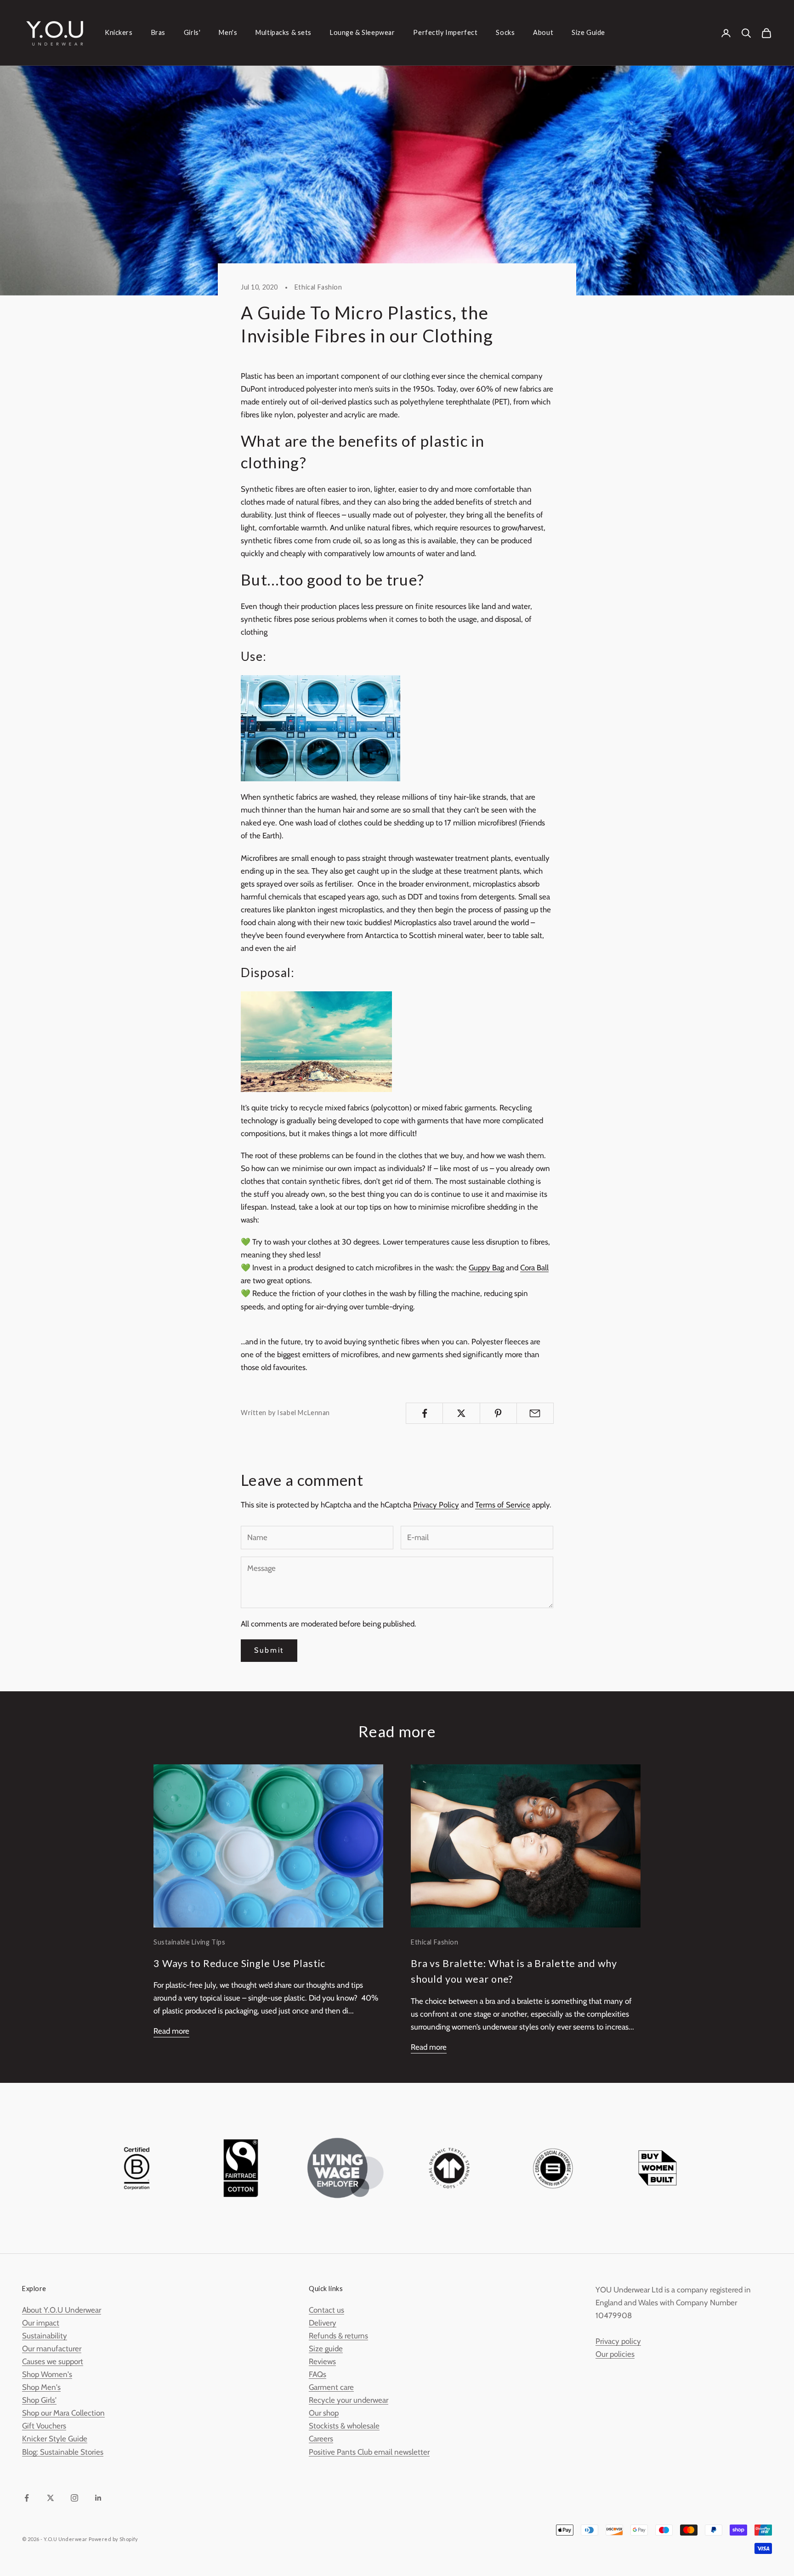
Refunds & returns (338, 2336)
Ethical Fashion (318, 287)
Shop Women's (47, 2374)
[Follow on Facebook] (27, 2498)
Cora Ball (534, 1268)
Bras (158, 32)
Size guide (326, 2349)
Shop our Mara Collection (63, 2413)
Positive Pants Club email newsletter (369, 2452)
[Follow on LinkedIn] (98, 2498)
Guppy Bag (486, 1268)
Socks (505, 32)
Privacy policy (618, 2341)
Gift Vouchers (44, 2426)
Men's (228, 32)
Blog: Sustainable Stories (63, 2452)
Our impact (41, 2323)
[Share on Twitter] (461, 1413)
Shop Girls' (39, 2400)
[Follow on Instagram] (74, 2498)
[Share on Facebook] (424, 1413)
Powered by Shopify (113, 2539)
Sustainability (45, 2336)
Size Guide (588, 32)
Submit (269, 1650)
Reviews (322, 2361)
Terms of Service (503, 1505)
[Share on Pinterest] (498, 1413)
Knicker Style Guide (55, 2439)
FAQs (318, 2374)
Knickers (119, 32)
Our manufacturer (52, 2349)
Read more (171, 2031)
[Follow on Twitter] (51, 2498)
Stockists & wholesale (344, 2426)
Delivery (323, 2323)
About (543, 32)
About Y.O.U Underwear (62, 2310)
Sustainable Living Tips (189, 1942)
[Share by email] (535, 1413)
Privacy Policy (436, 1505)
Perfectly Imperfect (445, 32)
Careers (321, 2439)
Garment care (331, 2387)
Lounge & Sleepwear (362, 32)
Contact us (326, 2310)
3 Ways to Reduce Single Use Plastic (239, 1963)
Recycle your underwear (349, 2400)
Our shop (324, 2413)
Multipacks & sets (284, 32)
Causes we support (53, 2361)
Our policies (615, 2354)
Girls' (192, 32)
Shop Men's (41, 2387)
